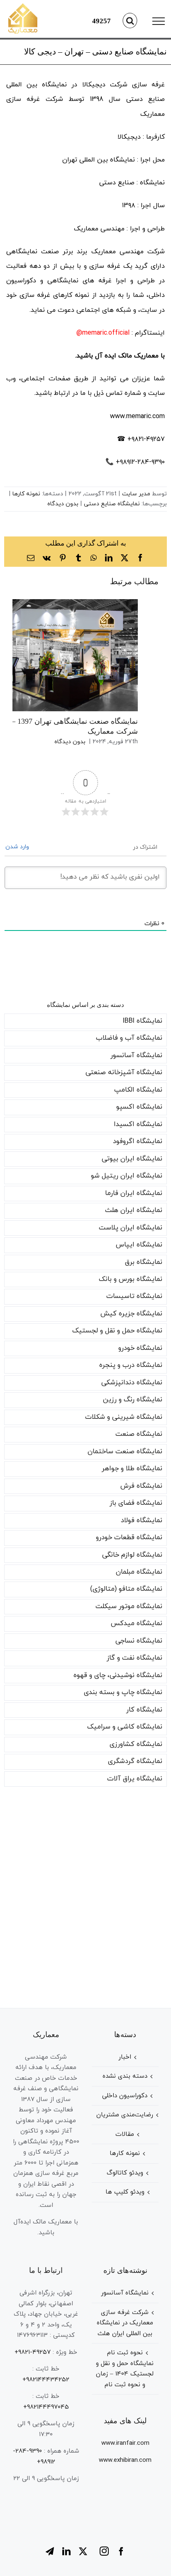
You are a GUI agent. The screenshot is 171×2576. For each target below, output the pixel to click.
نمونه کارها (26, 494)
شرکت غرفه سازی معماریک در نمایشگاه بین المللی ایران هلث (125, 2323)
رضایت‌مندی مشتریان (125, 2115)
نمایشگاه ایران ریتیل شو (127, 1176)
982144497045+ (46, 2407)
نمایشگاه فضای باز (136, 1503)
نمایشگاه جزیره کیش (131, 1314)
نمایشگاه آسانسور (136, 1055)
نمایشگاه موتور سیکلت (129, 1606)
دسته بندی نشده (125, 2076)
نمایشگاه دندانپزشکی (132, 1383)
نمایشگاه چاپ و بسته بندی (123, 1692)
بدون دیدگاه (63, 504)
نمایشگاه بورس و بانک (131, 1279)
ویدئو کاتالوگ (125, 2173)
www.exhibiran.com (125, 2460)
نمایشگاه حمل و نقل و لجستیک (117, 1331)
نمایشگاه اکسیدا (138, 1124)
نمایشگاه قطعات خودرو (129, 1538)
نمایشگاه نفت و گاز (134, 1658)
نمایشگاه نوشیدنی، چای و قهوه (118, 1675)
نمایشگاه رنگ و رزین (133, 1400)
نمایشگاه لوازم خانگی (132, 1555)
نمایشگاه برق (144, 1262)
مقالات (125, 2134)
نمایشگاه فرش (141, 1486)
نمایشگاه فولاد (142, 1521)
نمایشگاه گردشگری (135, 1761)
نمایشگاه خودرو (140, 1348)
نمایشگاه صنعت (139, 1434)
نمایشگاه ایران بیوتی (132, 1159)
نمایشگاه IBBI (143, 1021)
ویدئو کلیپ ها (125, 2192)
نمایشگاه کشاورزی (136, 1744)
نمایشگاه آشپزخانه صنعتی (124, 1073)
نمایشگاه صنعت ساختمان (125, 1452)
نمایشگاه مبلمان (139, 1572)
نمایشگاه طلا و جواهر (132, 1469)
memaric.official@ (103, 333)
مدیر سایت (136, 494)
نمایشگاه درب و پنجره (131, 1365)
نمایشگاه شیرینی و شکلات (124, 1417)
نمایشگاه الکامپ (138, 1090)
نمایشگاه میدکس (137, 1623)
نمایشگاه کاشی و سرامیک (125, 1727)
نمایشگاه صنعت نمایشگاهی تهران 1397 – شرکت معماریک (65, 655)
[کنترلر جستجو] (130, 21)
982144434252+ (46, 2380)
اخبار (125, 2057)
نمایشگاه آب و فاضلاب (129, 1038)
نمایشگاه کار (144, 1710)
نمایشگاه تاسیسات (134, 1296)
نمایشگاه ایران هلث (134, 1210)
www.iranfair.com (125, 2443)
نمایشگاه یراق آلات (135, 1779)
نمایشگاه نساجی (139, 1641)
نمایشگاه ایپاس (139, 1245)
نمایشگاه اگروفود (138, 1141)
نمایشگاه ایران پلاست (131, 1228)
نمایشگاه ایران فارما (134, 1193)
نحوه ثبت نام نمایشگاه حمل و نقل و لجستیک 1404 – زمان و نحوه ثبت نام (125, 2369)
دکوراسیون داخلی (125, 2096)
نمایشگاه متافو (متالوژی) (126, 1589)
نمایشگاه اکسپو (139, 1107)
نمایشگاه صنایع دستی (112, 504)
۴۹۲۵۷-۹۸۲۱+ (33, 2352)
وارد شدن (18, 847)
